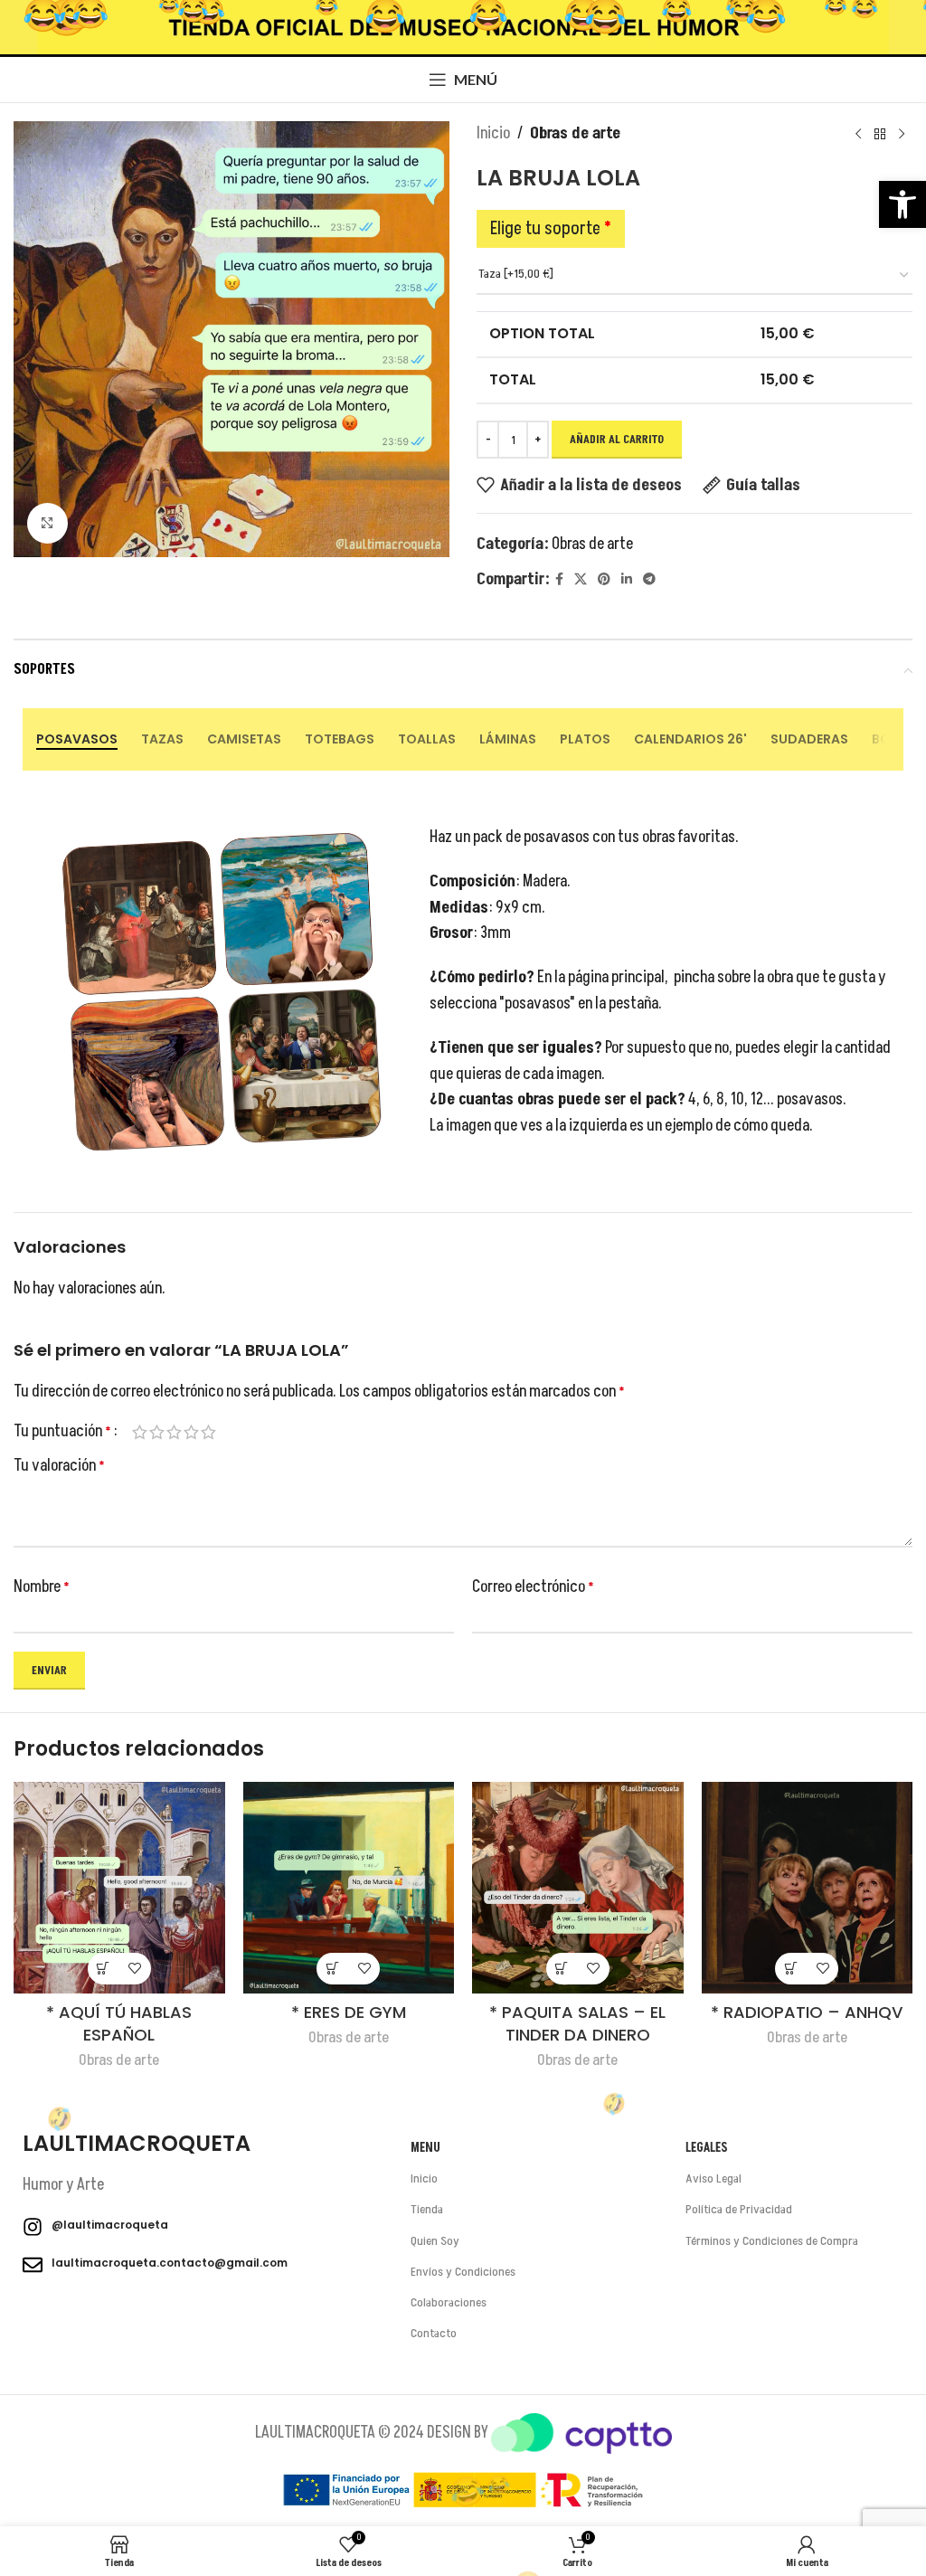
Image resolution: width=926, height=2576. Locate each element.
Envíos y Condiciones (463, 2272)
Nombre (42, 1587)
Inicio (493, 133)
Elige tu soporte (551, 229)
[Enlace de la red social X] (581, 580)
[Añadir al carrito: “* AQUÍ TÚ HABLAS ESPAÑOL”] (104, 1969)
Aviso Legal (713, 2178)
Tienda (427, 2209)
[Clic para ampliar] (47, 523)
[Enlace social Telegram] (649, 580)
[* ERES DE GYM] (349, 1888)
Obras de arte (575, 133)
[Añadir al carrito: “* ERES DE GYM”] (332, 1969)
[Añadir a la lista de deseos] (135, 1969)
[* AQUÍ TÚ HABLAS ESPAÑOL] (119, 1888)
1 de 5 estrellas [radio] (140, 1432)
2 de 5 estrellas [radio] (157, 1432)
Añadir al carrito (617, 440)
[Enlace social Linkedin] (627, 580)
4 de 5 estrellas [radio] (191, 1432)
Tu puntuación (62, 1432)
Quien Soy (435, 2241)
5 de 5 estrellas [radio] (208, 1432)
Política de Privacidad (739, 2209)
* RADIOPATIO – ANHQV (807, 2012)
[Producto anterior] (858, 134)
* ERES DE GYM (349, 2012)
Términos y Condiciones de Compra (772, 2241)
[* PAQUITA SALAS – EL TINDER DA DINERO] (578, 1888)
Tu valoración (59, 1466)
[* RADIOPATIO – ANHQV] (808, 1888)
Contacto (434, 2333)
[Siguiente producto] (902, 134)
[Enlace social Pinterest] (604, 580)
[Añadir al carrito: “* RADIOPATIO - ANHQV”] (791, 1969)
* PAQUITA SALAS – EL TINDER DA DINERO (577, 2023)
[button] (902, 204)
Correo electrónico (533, 1587)
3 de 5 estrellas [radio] (174, 1432)
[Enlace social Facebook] (559, 580)
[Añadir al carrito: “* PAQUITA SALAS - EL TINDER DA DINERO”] (562, 1969)
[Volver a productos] (880, 134)
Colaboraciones (449, 2302)
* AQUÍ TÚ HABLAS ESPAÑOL (119, 2023)
